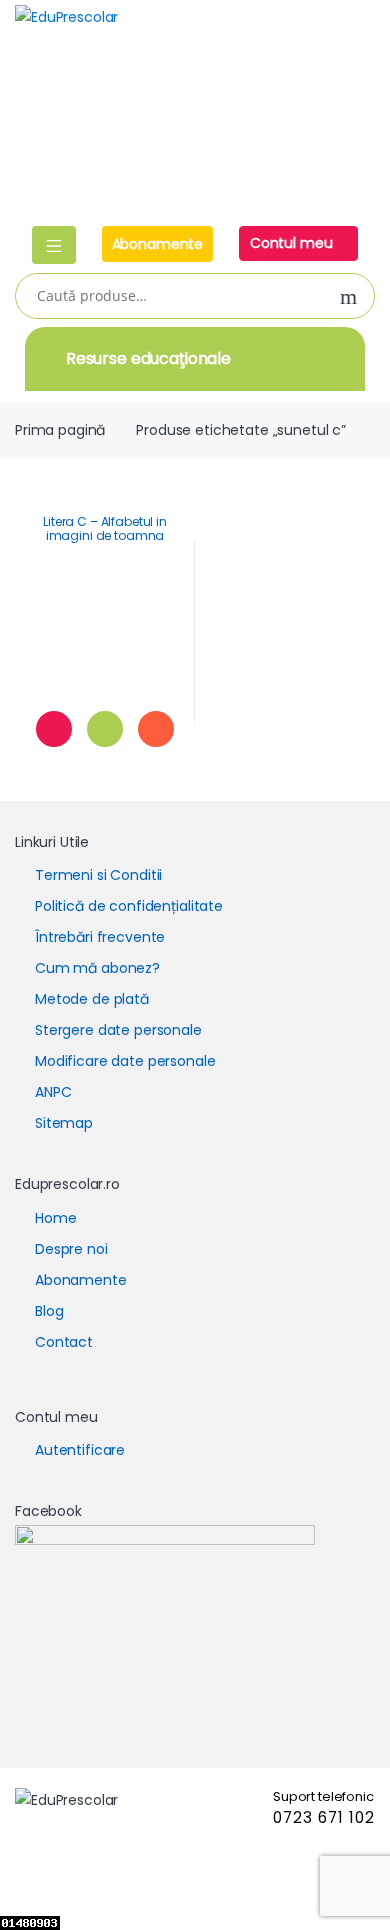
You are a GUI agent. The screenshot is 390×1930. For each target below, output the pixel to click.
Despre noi (71, 1249)
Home (55, 1218)
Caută (349, 297)
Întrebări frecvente (100, 937)
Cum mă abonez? (97, 968)
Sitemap (64, 1123)
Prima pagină (60, 430)
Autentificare (80, 1450)
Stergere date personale (118, 1030)
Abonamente (158, 244)
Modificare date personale (125, 1061)
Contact (64, 1342)
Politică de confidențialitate (129, 906)
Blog (49, 1311)
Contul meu (293, 243)
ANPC (53, 1092)
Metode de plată (92, 999)
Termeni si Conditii (98, 875)
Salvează (54, 729)
